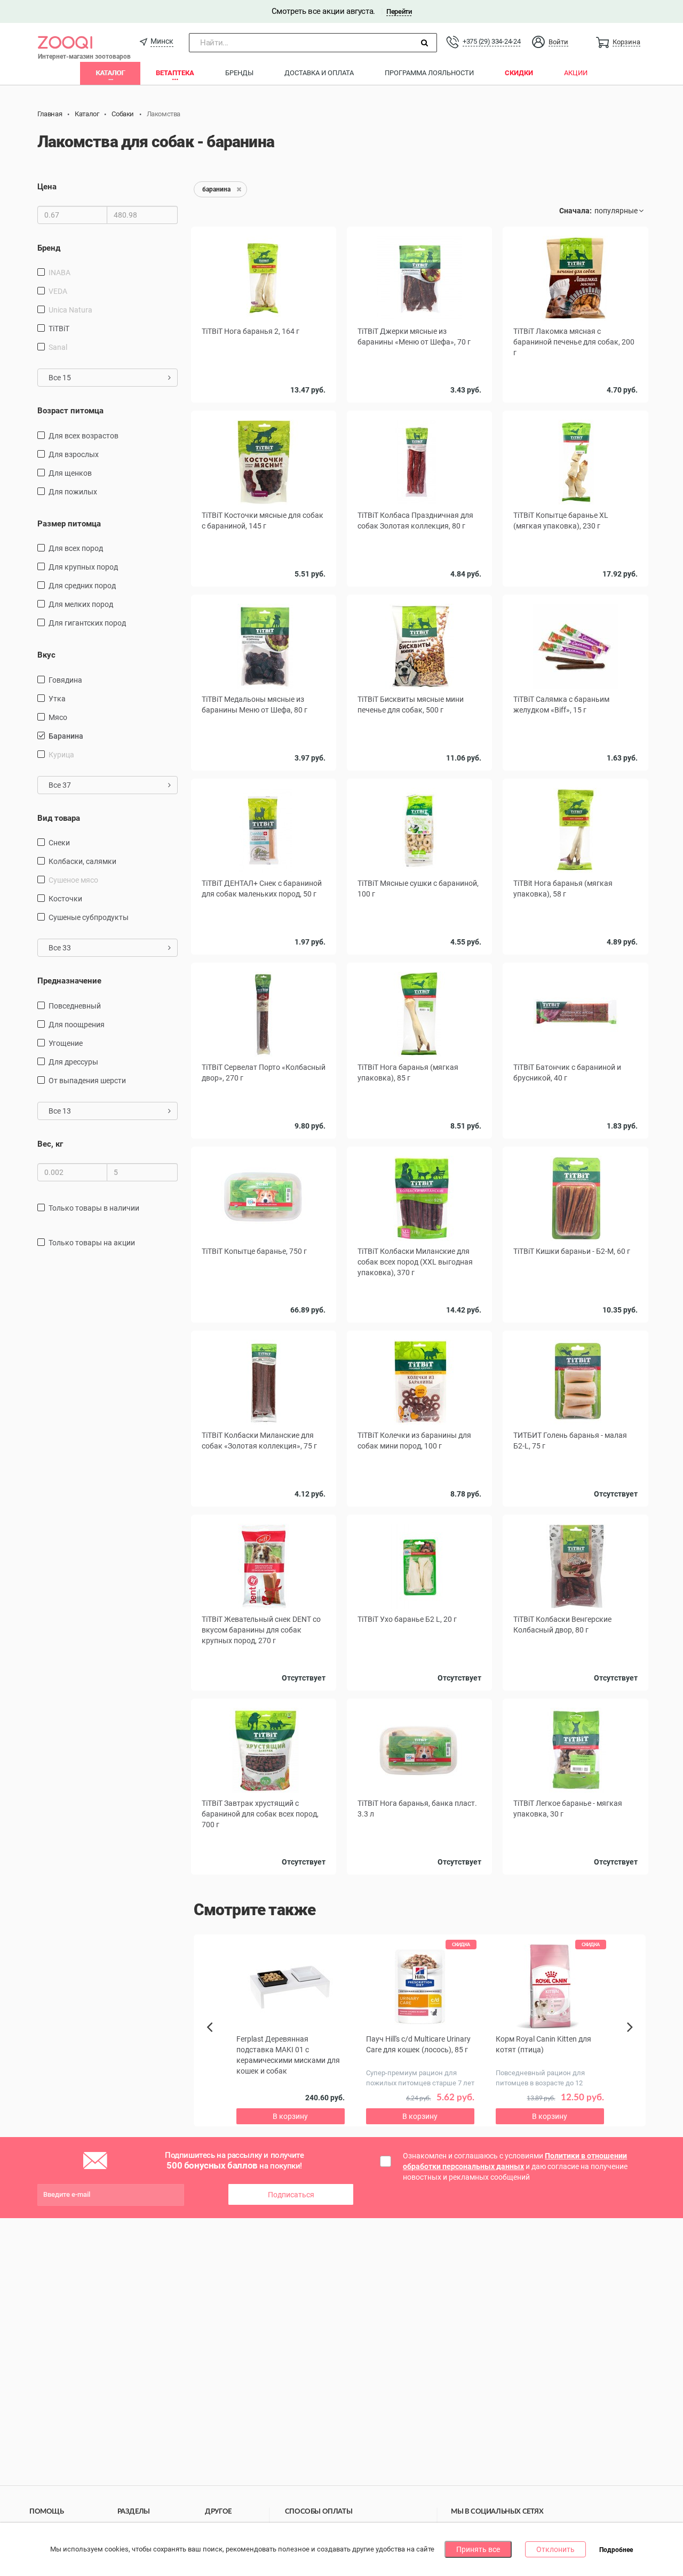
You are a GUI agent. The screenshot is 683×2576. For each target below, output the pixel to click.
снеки (59, 843)
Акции (576, 73)
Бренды (239, 73)
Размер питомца (69, 524)
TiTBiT (59, 329)
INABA (59, 273)
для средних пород (82, 586)
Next (632, 2039)
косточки (65, 899)
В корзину (290, 2116)
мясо (58, 717)
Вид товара (59, 818)
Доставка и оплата (319, 73)
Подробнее (616, 2550)
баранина (66, 736)
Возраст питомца (70, 411)
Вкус (46, 655)
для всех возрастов (84, 436)
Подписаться (291, 2195)
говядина (65, 680)
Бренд (49, 248)
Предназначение (69, 981)
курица (61, 755)
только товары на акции (92, 1243)
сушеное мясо (73, 880)
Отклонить (555, 2549)
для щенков (70, 473)
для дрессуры (73, 1062)
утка (57, 699)
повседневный (75, 1006)
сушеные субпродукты (89, 917)
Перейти (399, 11)
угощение (66, 1043)
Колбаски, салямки (82, 861)
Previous (215, 2045)
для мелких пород (81, 604)
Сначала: (575, 211)
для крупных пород (83, 567)
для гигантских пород (87, 623)
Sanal (58, 347)
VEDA (58, 291)
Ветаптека (175, 73)
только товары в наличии (94, 1208)
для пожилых (73, 492)
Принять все (478, 2549)
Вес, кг (50, 1144)
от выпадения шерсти (87, 1081)
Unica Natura (70, 310)
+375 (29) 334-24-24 (491, 41)
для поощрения (77, 1025)
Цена (47, 187)
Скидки (519, 73)
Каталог (110, 73)
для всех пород (76, 548)
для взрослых (74, 454)
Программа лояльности (429, 73)
